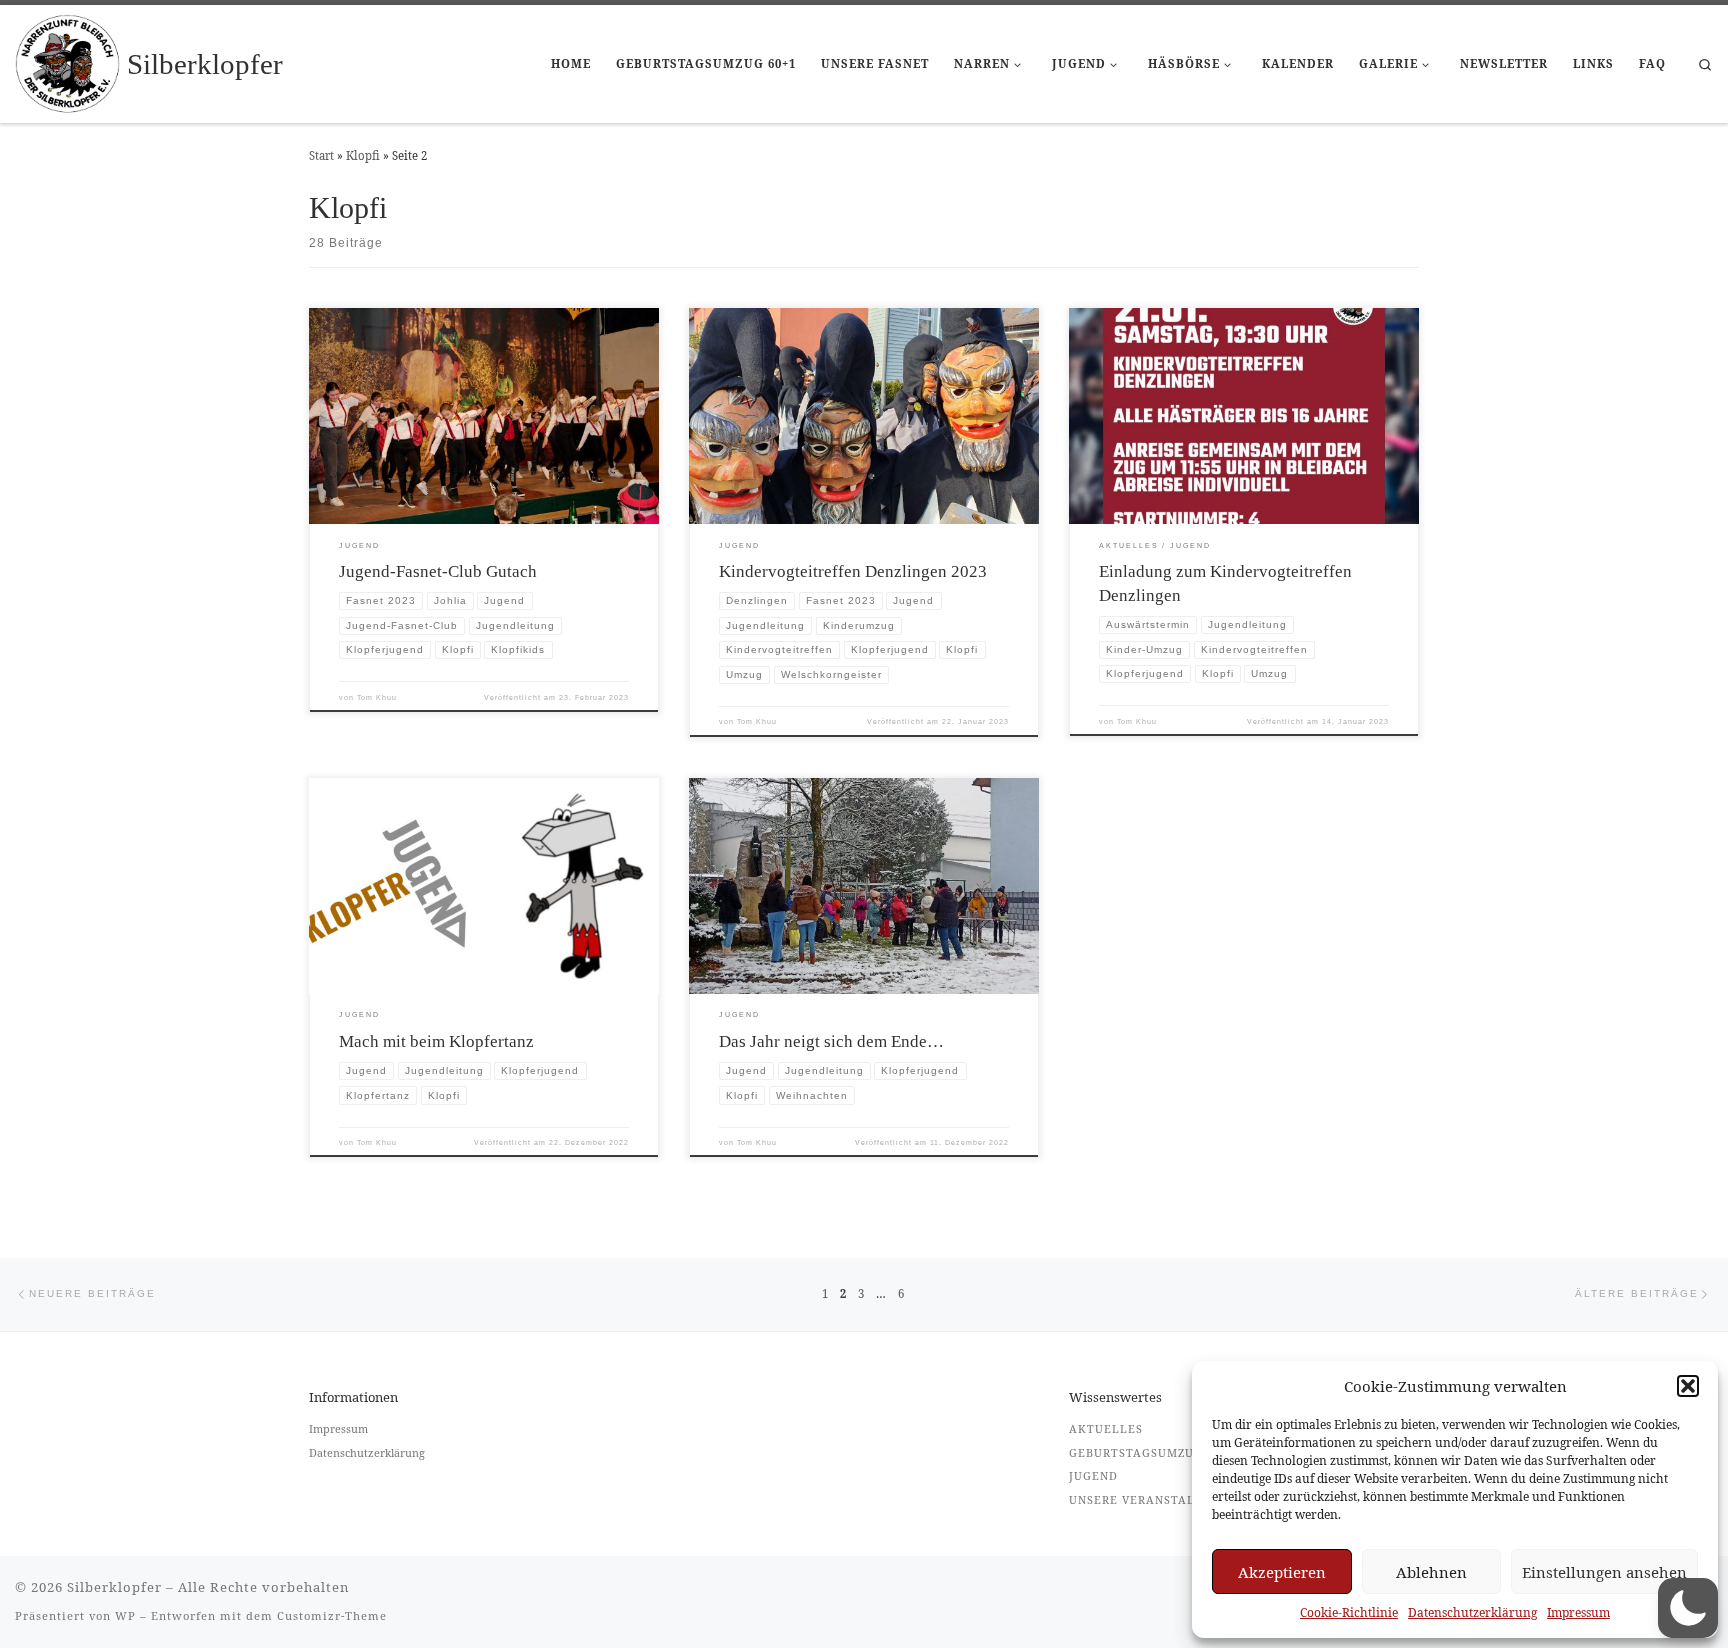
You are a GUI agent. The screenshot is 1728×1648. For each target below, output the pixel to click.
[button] (1688, 1386)
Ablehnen (1431, 1572)
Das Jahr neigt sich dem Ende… (831, 1041)
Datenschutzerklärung (1472, 1612)
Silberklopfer (114, 1587)
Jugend (1093, 1475)
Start (321, 155)
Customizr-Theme (332, 1615)
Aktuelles (1106, 1428)
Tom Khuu (377, 697)
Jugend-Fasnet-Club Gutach (438, 571)
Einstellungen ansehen (1604, 1572)
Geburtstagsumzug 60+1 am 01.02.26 (1191, 1452)
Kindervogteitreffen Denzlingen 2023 (853, 571)
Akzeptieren (1282, 1572)
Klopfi (363, 155)
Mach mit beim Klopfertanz (436, 1041)
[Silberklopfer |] (67, 61)
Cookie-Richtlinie (1349, 1612)
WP (125, 1615)
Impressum (1578, 1612)
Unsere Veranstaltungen (1157, 1499)
